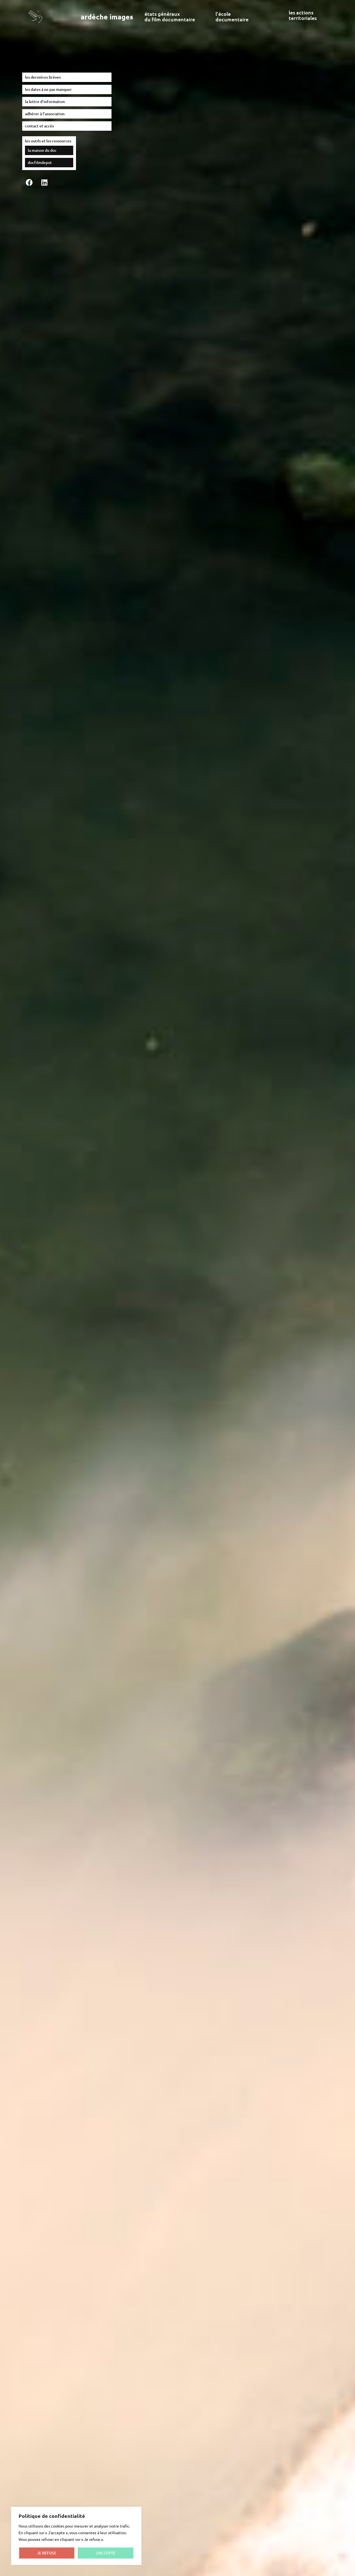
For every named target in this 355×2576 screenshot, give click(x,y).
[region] (76, 2536)
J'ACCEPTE (106, 2553)
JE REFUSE (47, 2553)
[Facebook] (29, 183)
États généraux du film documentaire (170, 16)
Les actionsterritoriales (303, 15)
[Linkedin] (44, 183)
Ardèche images (107, 17)
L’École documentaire (232, 16)
